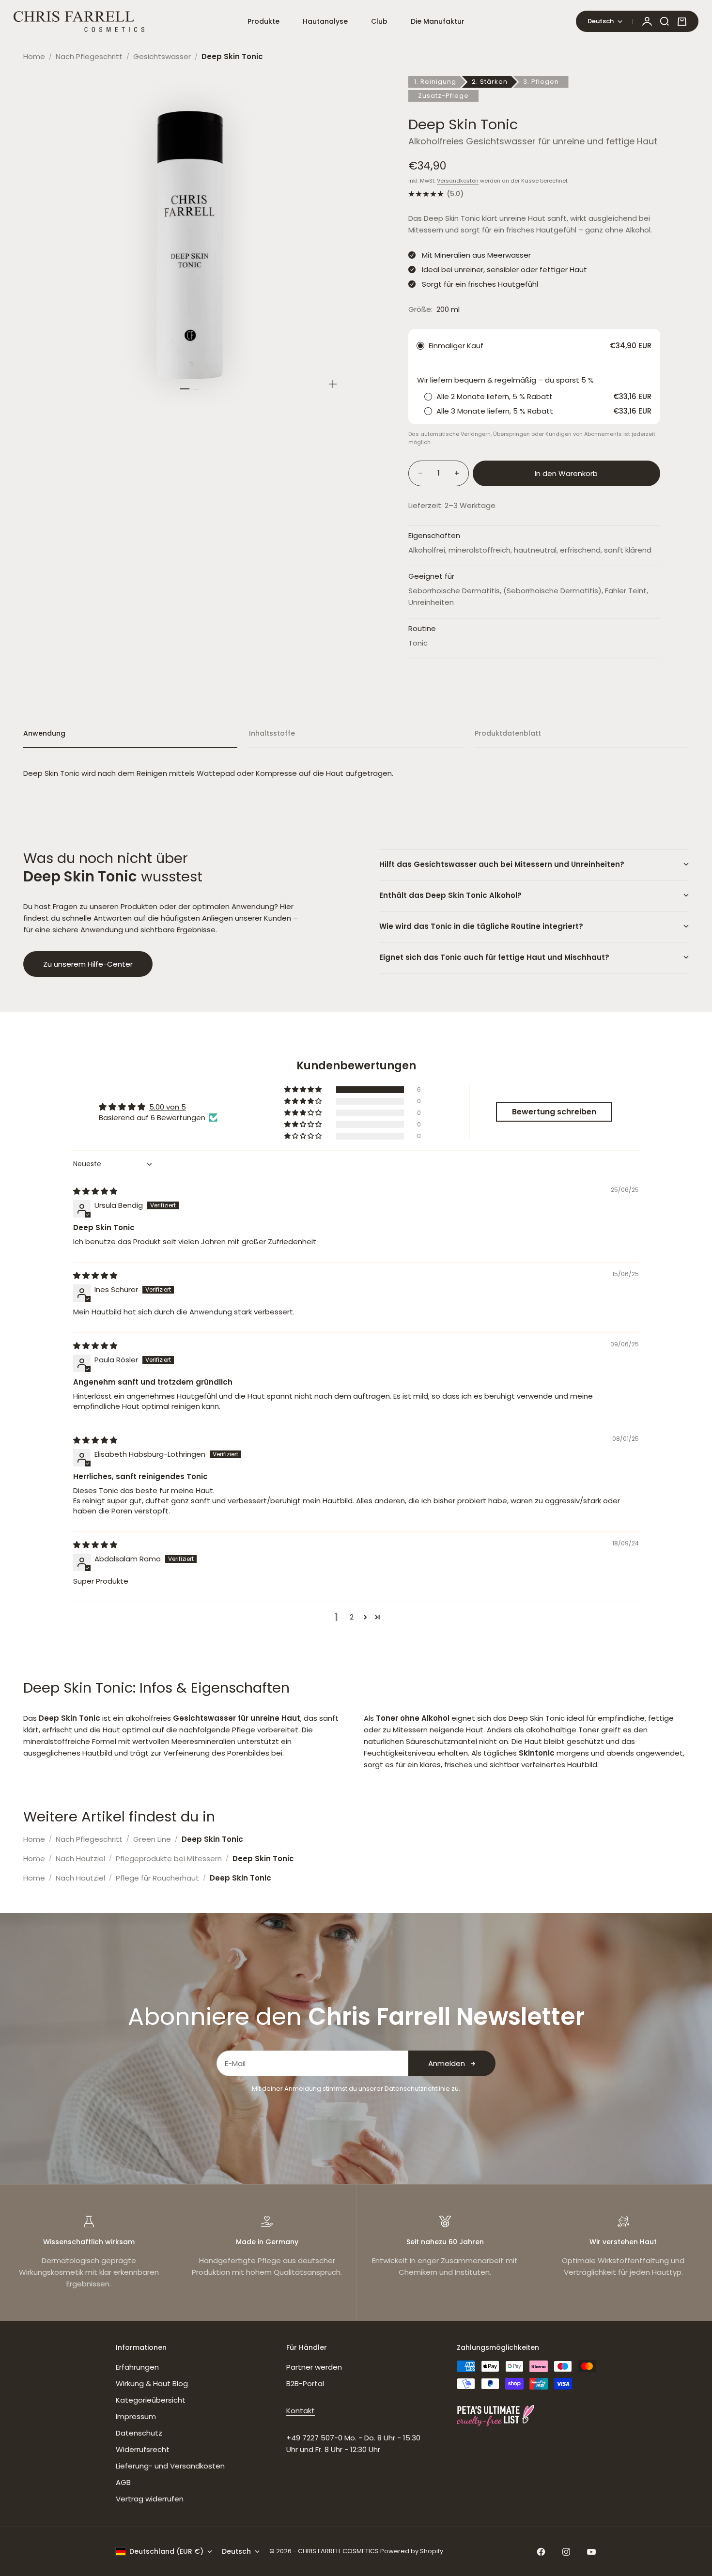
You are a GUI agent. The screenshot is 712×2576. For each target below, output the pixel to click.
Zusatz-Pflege (443, 96)
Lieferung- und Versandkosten (170, 2466)
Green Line (152, 1839)
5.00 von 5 (168, 1107)
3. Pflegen (541, 82)
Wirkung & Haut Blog (152, 2383)
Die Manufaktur (438, 21)
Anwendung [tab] (44, 733)
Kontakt (301, 2411)
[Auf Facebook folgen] (541, 2552)
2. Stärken (490, 82)
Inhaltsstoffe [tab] (272, 733)
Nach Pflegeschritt (89, 56)
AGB (123, 2482)
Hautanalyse (325, 21)
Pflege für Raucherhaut (157, 1878)
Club (379, 21)
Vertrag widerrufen (150, 2499)
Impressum (136, 2416)
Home (34, 56)
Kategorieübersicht (151, 2400)
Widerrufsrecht (143, 2449)
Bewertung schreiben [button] (554, 1112)
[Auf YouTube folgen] (591, 2552)
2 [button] (352, 1617)
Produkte (263, 21)
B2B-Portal (305, 2383)
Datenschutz (139, 2433)
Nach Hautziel (80, 1859)
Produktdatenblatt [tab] (508, 733)
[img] (95, 1191)
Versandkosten (458, 181)
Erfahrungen (137, 2367)
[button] (304, 1090)
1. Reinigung (435, 82)
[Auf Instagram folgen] (566, 2552)
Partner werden (314, 2367)
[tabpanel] (356, 773)
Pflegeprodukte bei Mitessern (169, 1859)
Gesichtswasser (162, 56)
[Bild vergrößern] (333, 384)
